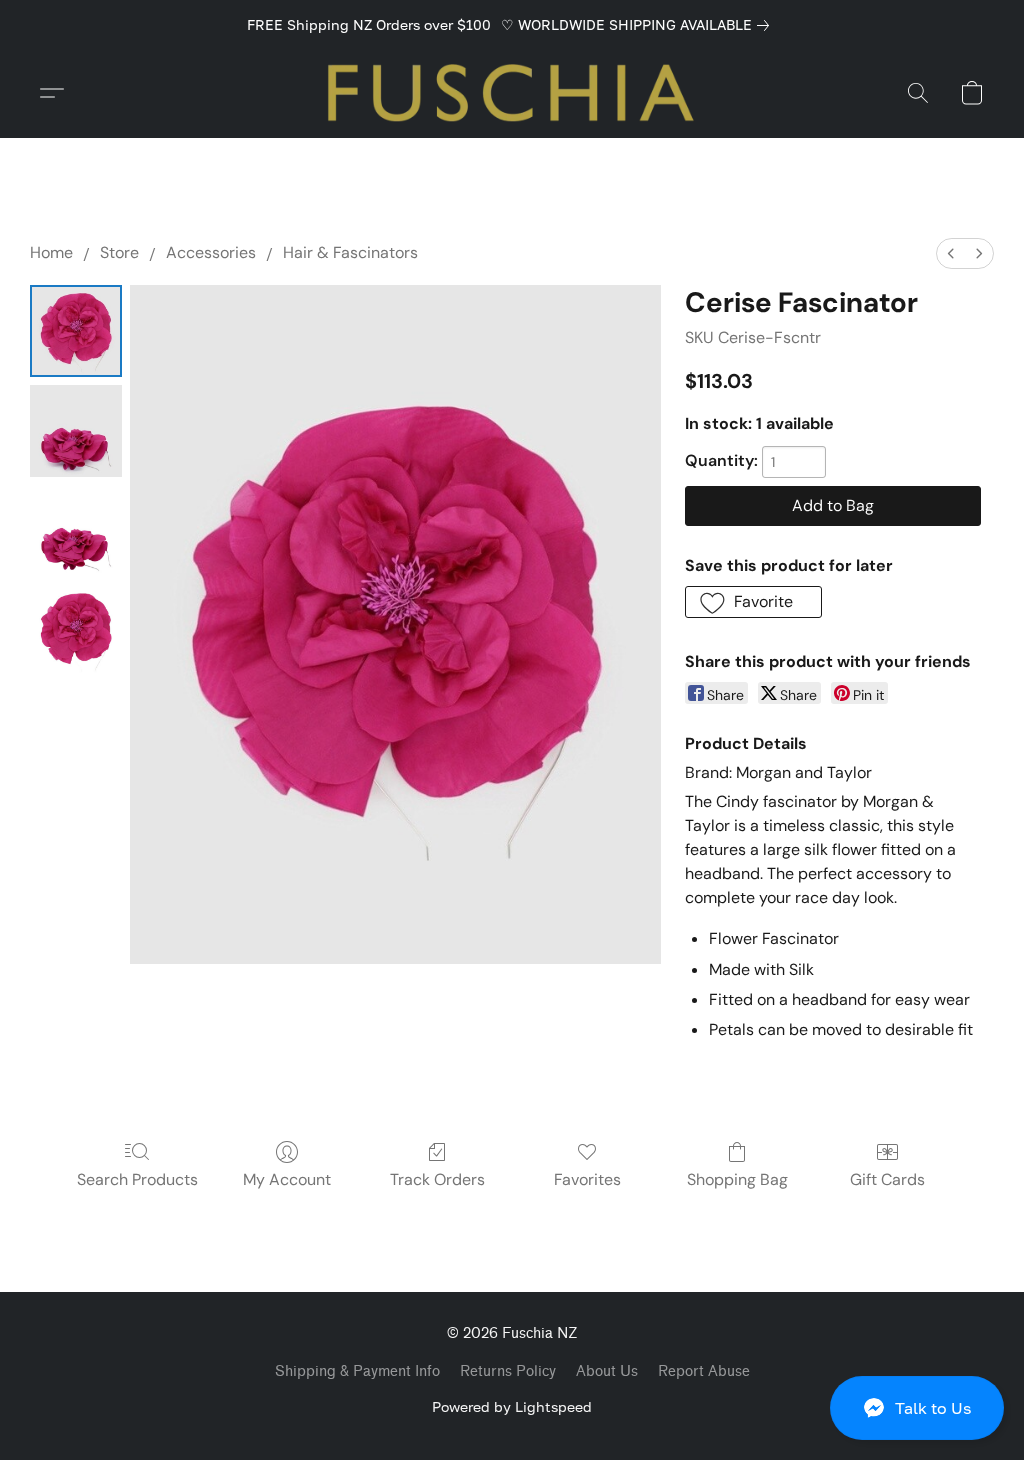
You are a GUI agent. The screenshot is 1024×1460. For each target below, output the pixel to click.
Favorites (587, 1179)
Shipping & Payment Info (357, 1371)
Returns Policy (508, 1371)
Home (51, 252)
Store (119, 252)
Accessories (211, 252)
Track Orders (437, 1179)
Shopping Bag (737, 1179)
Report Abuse (704, 1371)
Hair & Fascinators (350, 252)
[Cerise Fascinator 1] (76, 431)
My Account (287, 1179)
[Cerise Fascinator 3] (76, 631)
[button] (917, 1408)
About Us (607, 1371)
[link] (639, 25)
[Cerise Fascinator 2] (76, 531)
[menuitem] (951, 253)
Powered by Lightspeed (512, 1406)
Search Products (137, 1179)
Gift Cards (887, 1179)
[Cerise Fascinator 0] (76, 331)
